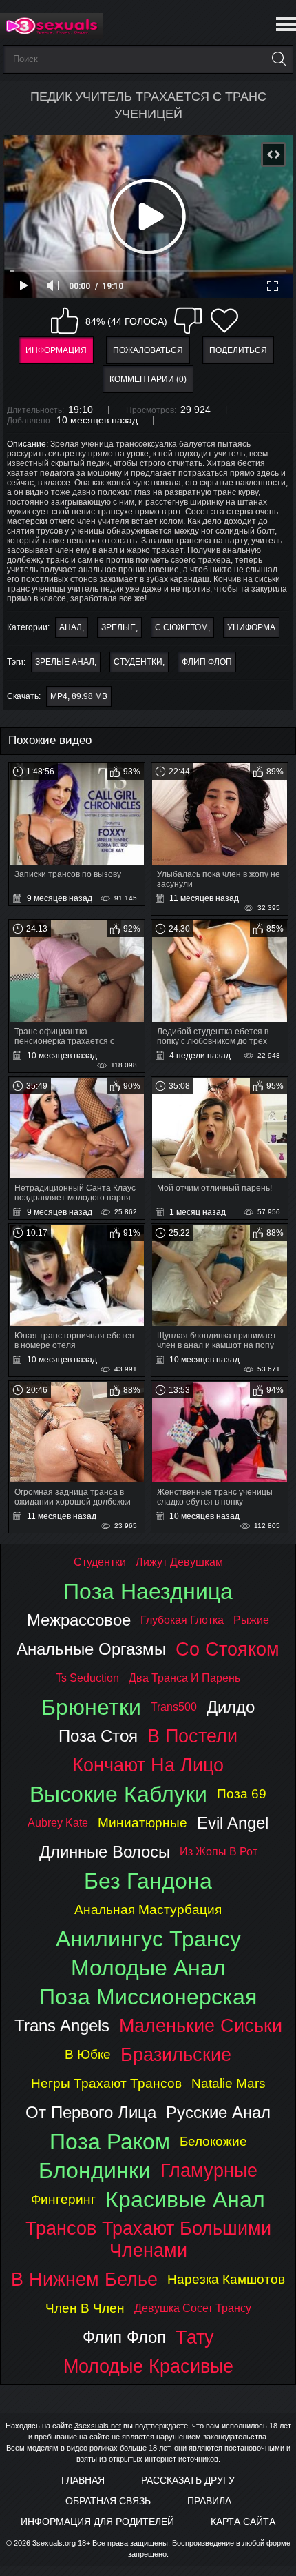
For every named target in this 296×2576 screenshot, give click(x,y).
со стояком (228, 1649)
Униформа (251, 627)
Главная (83, 2480)
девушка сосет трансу (193, 2308)
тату (195, 2337)
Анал (71, 627)
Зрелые (118, 627)
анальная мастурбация (148, 1910)
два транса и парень (184, 1678)
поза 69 (242, 1794)
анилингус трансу (148, 1939)
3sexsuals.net (98, 2426)
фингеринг (63, 2199)
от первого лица (91, 2112)
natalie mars (229, 2083)
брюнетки (91, 1707)
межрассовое (79, 1620)
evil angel (233, 1823)
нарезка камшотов (226, 2279)
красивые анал (185, 2200)
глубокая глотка (182, 1620)
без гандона (148, 1881)
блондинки (95, 2171)
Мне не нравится (188, 321)
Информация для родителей (97, 2522)
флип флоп (207, 662)
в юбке (88, 2054)
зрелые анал (65, 662)
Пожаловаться (148, 350)
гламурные (209, 2170)
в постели (192, 1736)
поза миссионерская (148, 1997)
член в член (85, 2308)
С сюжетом (181, 627)
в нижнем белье (84, 2279)
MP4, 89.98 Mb (79, 696)
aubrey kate (58, 1823)
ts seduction (87, 1678)
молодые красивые (148, 2366)
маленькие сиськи (201, 2025)
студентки (138, 662)
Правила (209, 2501)
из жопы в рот (219, 1852)
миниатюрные (142, 1823)
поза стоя (98, 1736)
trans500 (174, 1707)
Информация (56, 350)
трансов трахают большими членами (148, 2239)
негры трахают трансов (106, 2083)
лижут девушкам (179, 1562)
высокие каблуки (118, 1794)
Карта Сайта (243, 2522)
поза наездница (148, 1591)
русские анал (218, 2112)
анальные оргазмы (91, 1649)
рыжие (251, 1620)
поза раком (110, 2142)
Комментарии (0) (148, 379)
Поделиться (238, 350)
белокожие (213, 2141)
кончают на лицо (148, 1765)
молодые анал (148, 1968)
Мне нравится (65, 321)
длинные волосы (105, 1852)
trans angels (62, 2025)
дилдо (231, 1707)
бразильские (176, 2054)
